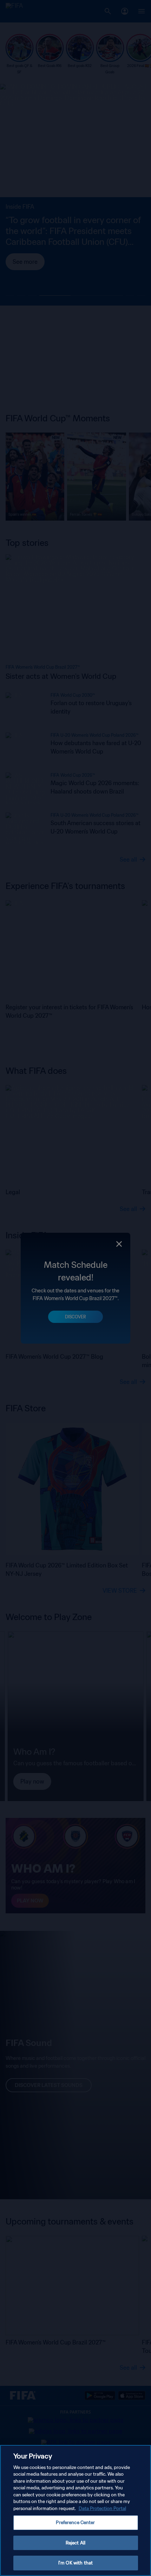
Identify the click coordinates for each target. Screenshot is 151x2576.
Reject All (75, 2543)
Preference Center (75, 2523)
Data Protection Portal (102, 2508)
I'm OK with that (75, 2563)
